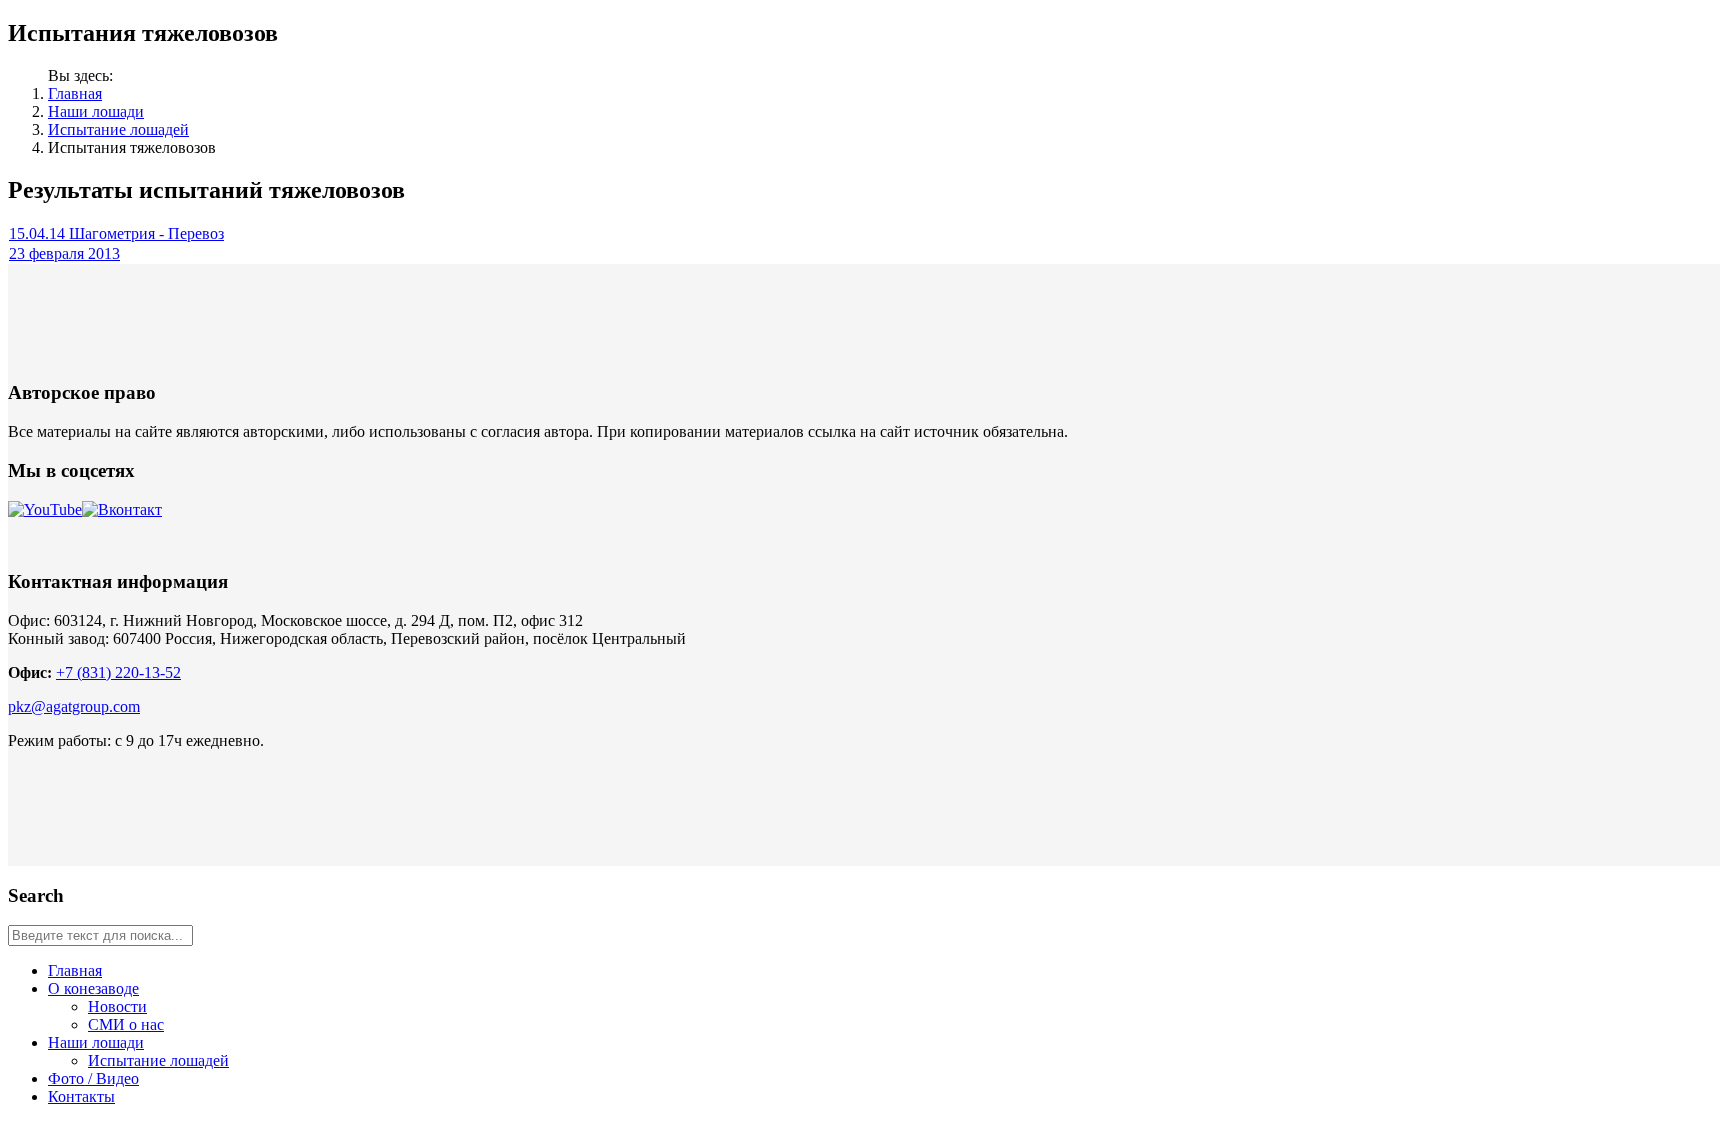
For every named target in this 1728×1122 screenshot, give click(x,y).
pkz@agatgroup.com (74, 706)
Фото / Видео (93, 1078)
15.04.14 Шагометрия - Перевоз (116, 233)
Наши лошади (96, 111)
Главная (75, 93)
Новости (117, 1006)
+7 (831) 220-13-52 (118, 672)
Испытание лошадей (118, 129)
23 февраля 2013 (64, 253)
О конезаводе (93, 988)
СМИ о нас (126, 1024)
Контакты (81, 1096)
